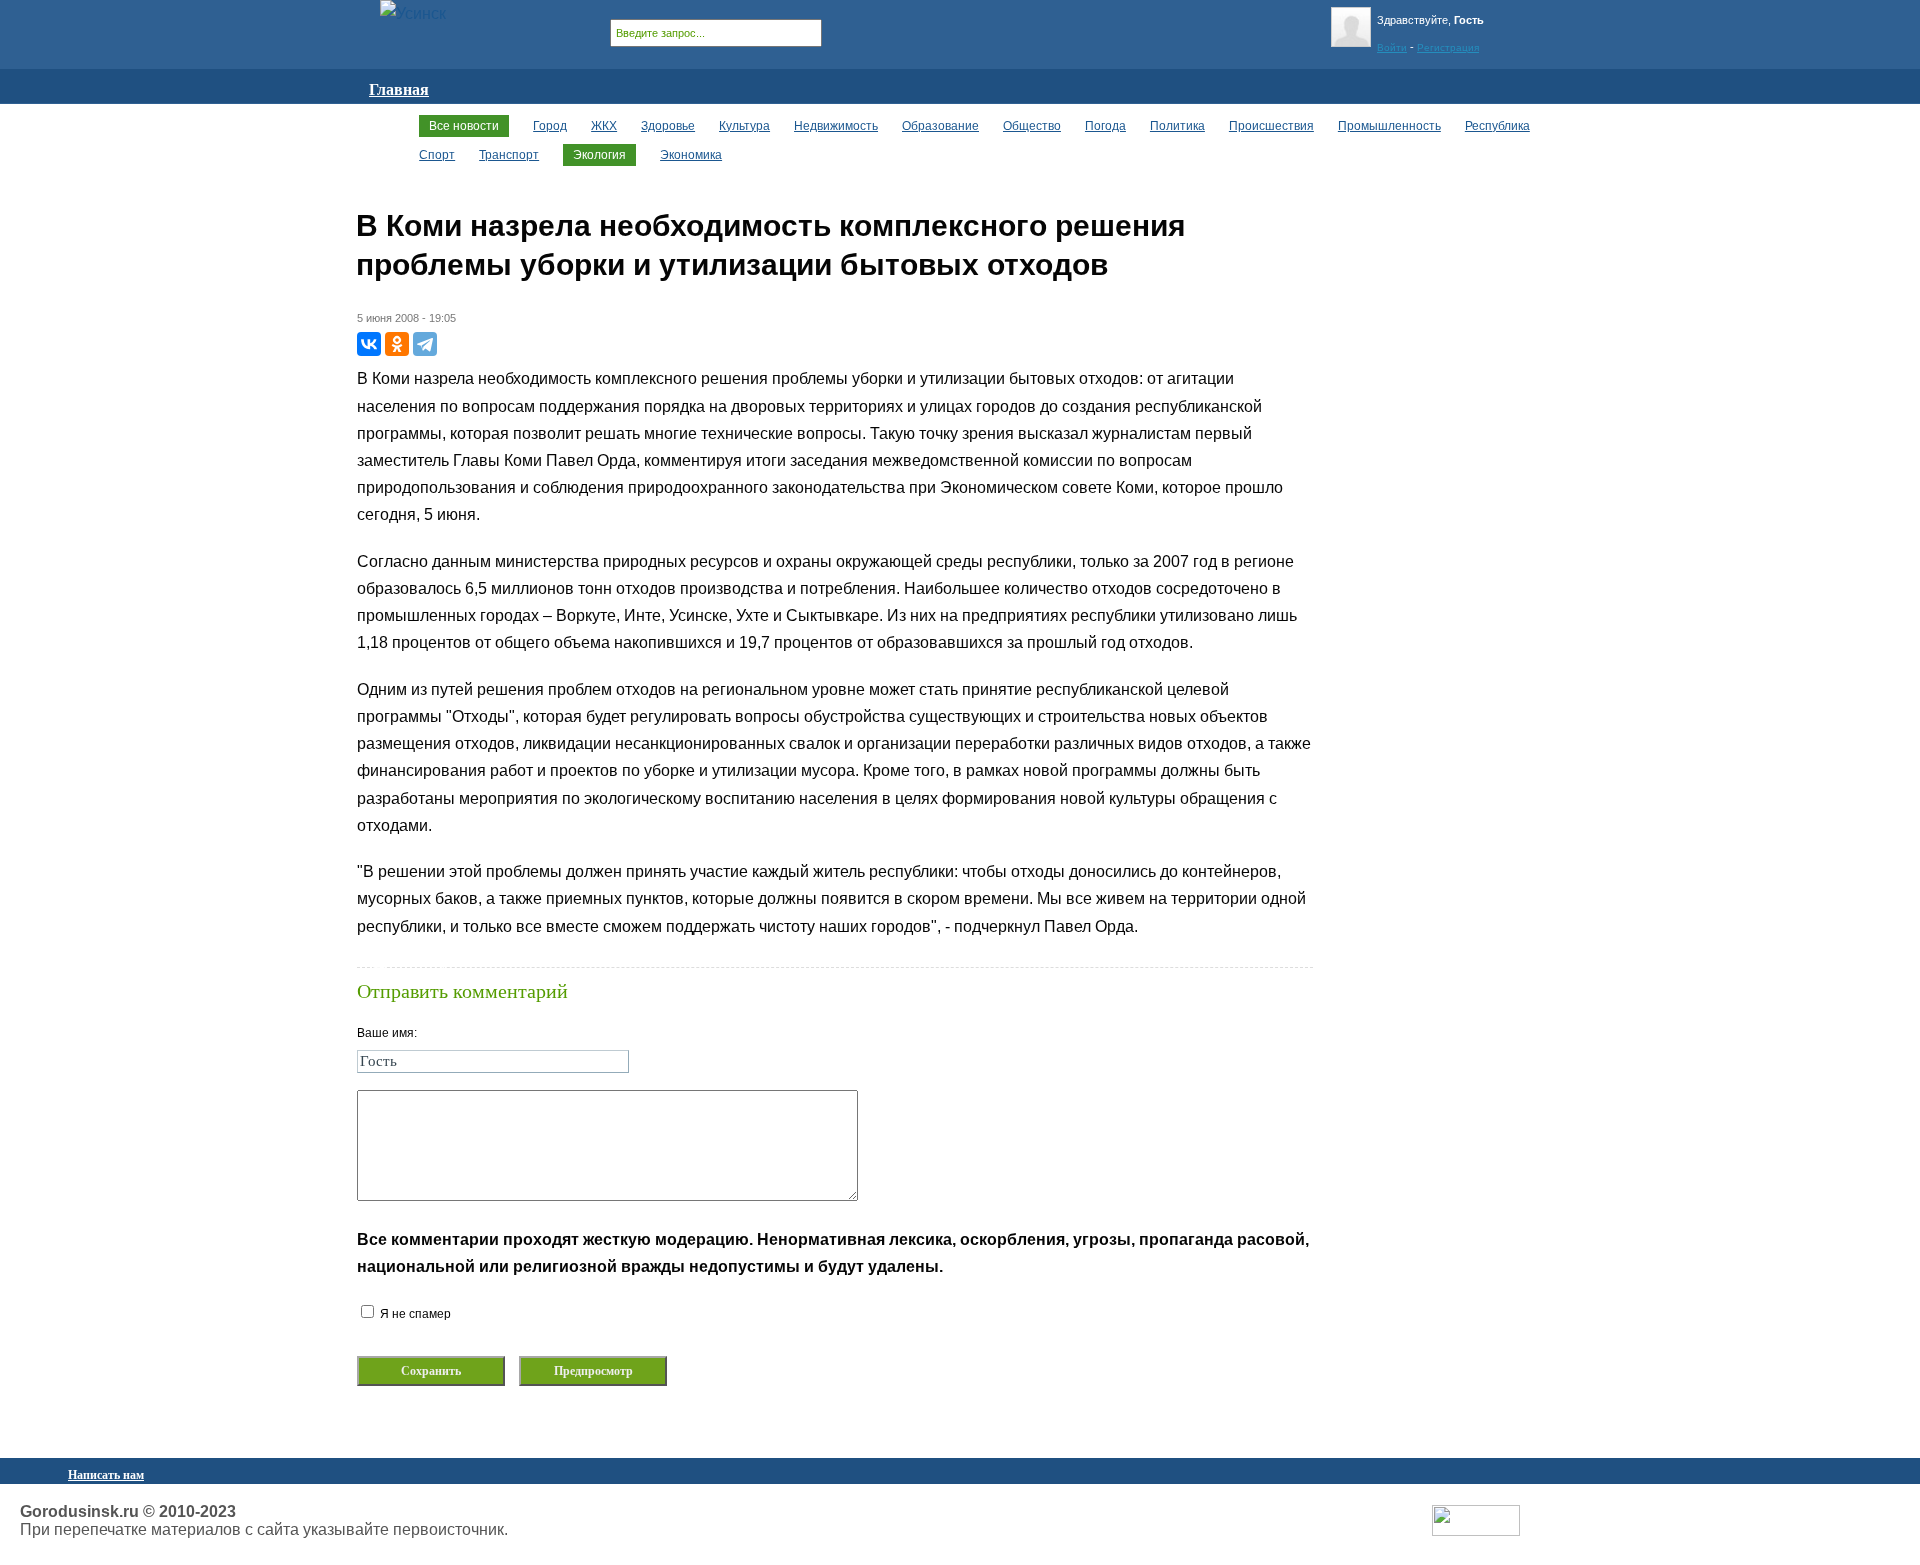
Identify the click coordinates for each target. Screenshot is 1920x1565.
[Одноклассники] (397, 344)
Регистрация (1448, 47)
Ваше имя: (387, 1033)
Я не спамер (414, 1314)
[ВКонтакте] (369, 344)
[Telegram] (425, 344)
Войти (1392, 47)
